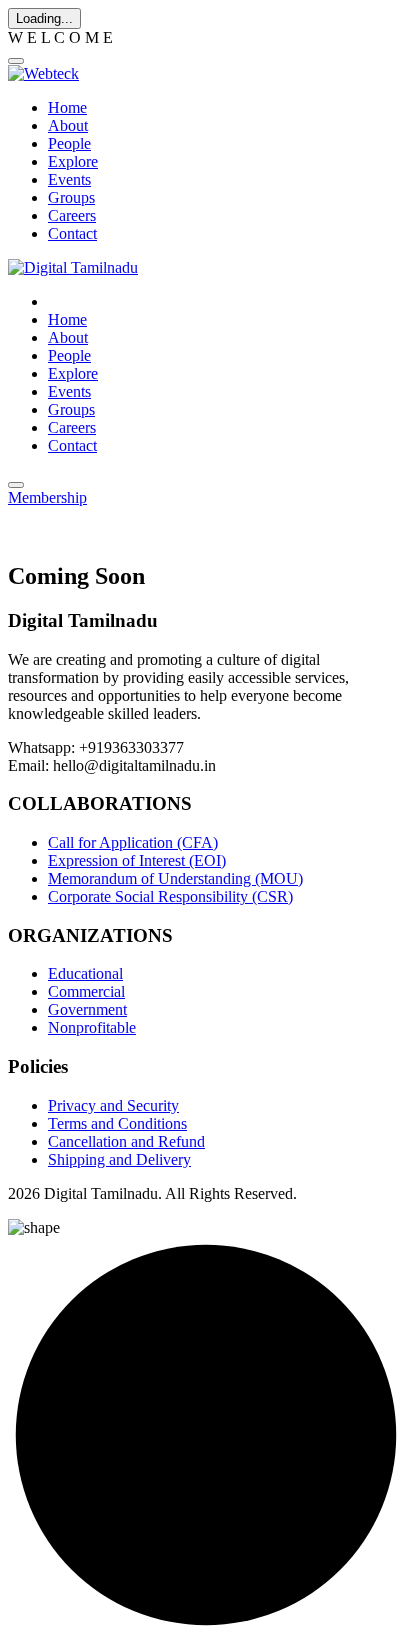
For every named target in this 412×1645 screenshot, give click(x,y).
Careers (72, 215)
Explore (73, 161)
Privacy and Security (113, 1105)
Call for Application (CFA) (133, 842)
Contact (72, 233)
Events (69, 179)
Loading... (44, 18)
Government (87, 1009)
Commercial (86, 991)
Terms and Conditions (117, 1123)
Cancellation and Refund (126, 1141)
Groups (71, 197)
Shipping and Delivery (119, 1159)
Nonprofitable (92, 1027)
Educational (85, 973)
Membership (47, 497)
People (69, 143)
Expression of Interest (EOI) (137, 860)
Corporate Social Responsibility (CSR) (170, 896)
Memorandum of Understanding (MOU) (175, 878)
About (68, 125)
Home (67, 107)
